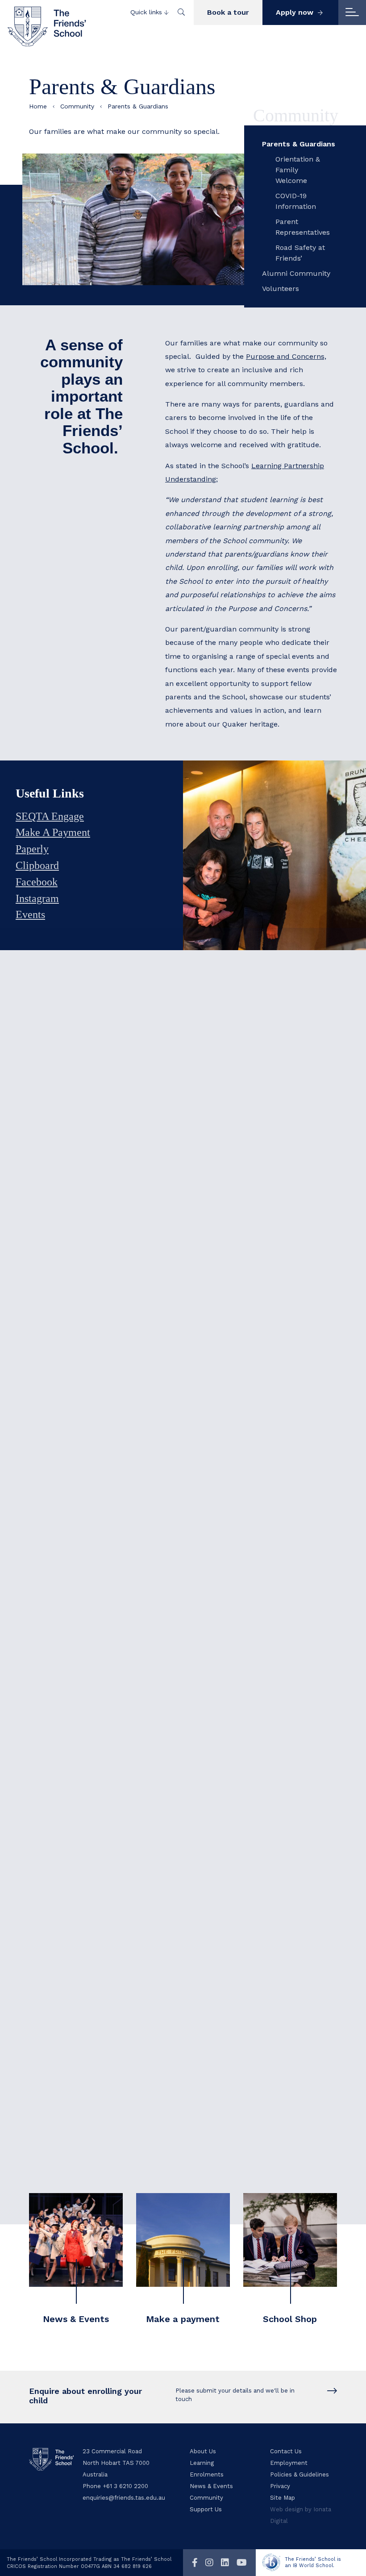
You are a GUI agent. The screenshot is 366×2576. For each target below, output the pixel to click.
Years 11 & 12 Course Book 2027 (219, 1198)
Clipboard (37, 865)
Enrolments (207, 2474)
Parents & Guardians (299, 144)
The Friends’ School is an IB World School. (313, 2562)
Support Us (206, 2509)
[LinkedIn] (225, 2563)
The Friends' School (47, 27)
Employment (289, 2463)
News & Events (211, 2486)
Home (38, 106)
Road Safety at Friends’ (300, 253)
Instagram (37, 898)
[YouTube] (242, 2563)
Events (30, 914)
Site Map (283, 2498)
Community (77, 106)
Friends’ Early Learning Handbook (223, 1094)
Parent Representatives (301, 227)
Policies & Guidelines (299, 2474)
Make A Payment (53, 832)
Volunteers (281, 289)
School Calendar (208, 1321)
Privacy (280, 2486)
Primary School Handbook (210, 1115)
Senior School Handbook (207, 1156)
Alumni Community (296, 273)
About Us (203, 2451)
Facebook (37, 882)
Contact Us (286, 2451)
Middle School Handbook (208, 1135)
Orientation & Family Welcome (298, 170)
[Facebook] (195, 2563)
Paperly (32, 849)
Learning (202, 2463)
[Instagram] (209, 2563)
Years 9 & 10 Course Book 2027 (218, 1177)
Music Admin (216, 1801)
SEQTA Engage (50, 816)
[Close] (352, 12)
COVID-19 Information (296, 201)
